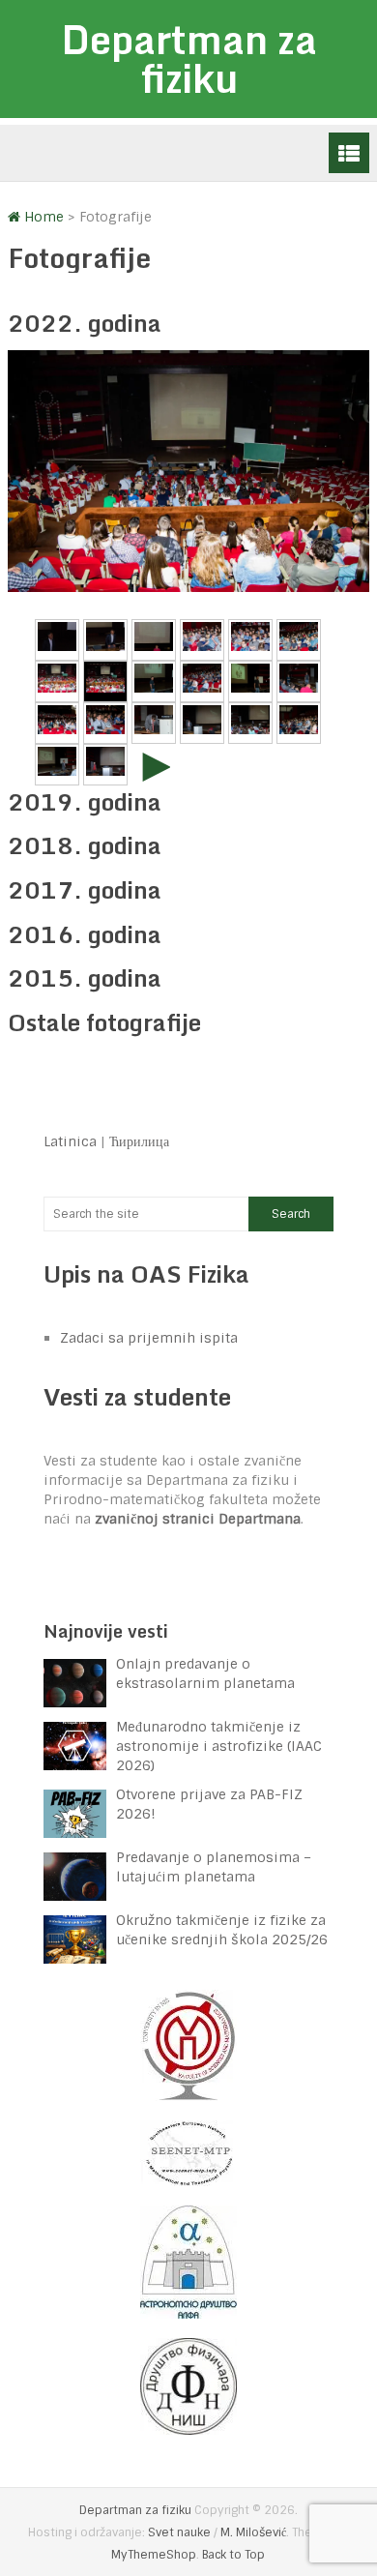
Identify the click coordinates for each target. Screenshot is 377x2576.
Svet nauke (179, 2532)
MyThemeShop (154, 2555)
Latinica (70, 1141)
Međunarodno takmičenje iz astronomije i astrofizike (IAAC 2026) (219, 1746)
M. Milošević (253, 2532)
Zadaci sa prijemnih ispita (149, 1338)
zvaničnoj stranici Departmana (198, 1519)
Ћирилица (139, 1141)
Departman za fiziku (189, 59)
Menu (349, 153)
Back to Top (233, 2555)
